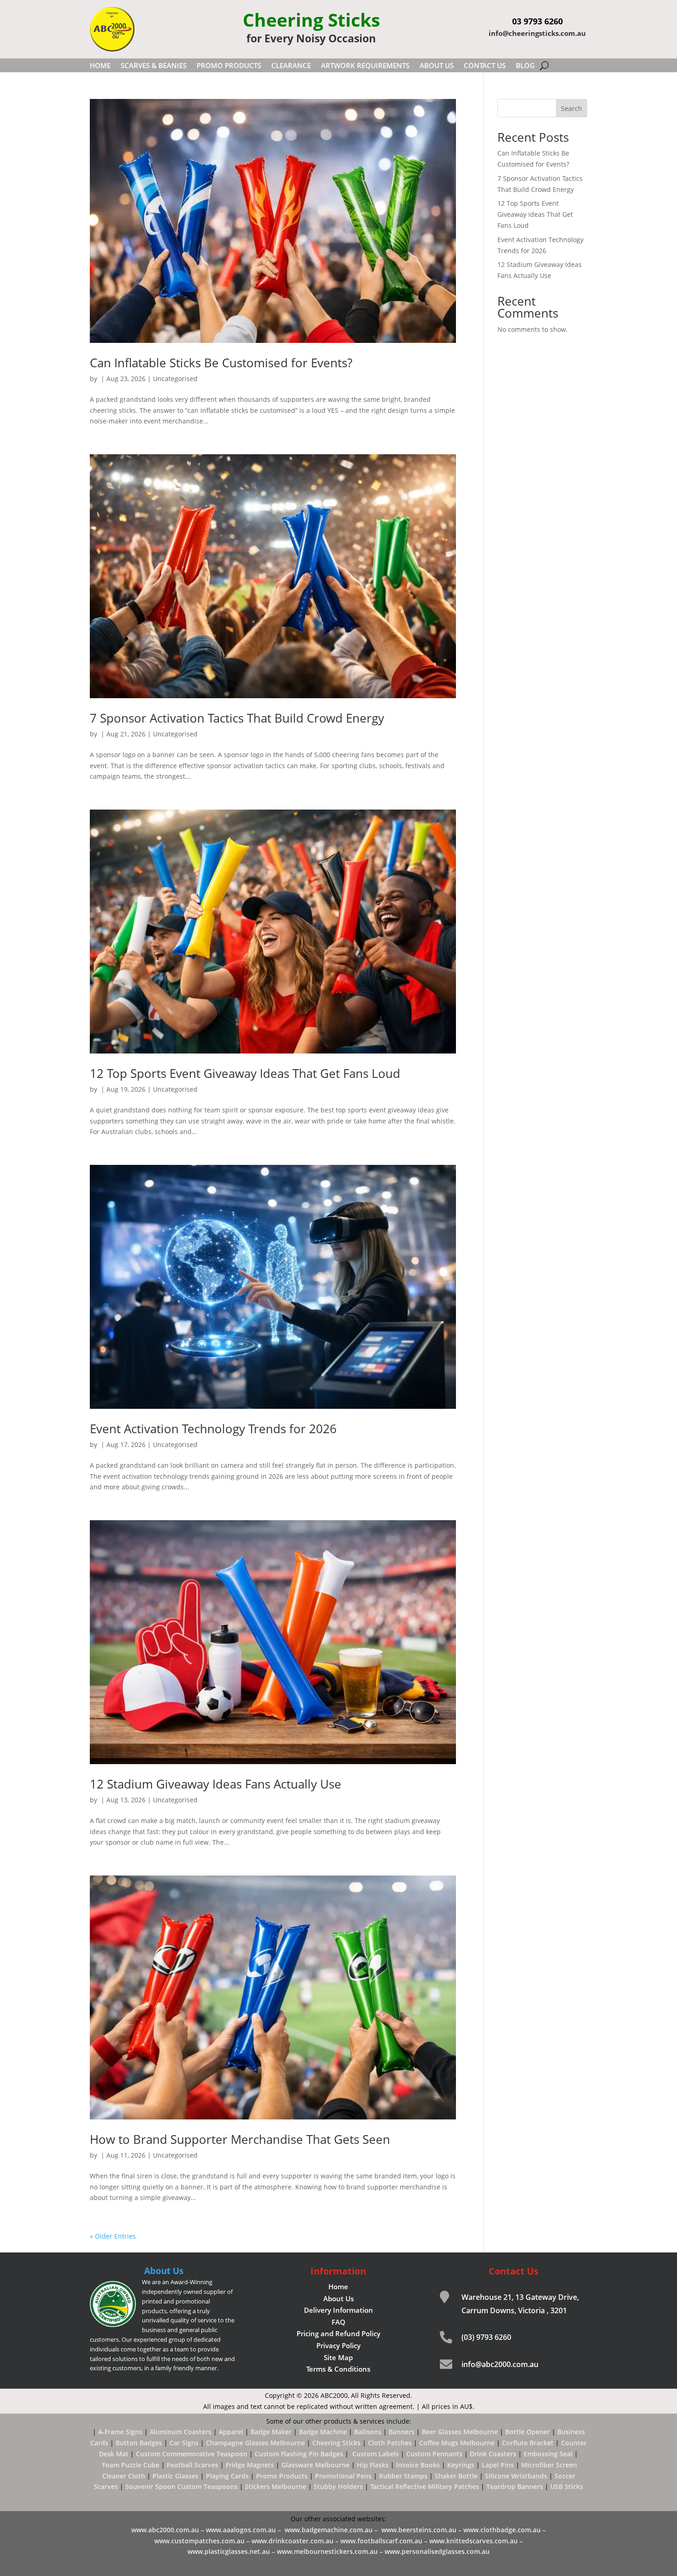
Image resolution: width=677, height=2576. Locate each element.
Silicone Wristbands (516, 2476)
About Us (437, 66)
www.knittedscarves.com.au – (476, 2541)
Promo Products (229, 66)
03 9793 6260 (537, 21)
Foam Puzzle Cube (131, 2465)
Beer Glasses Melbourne (460, 2432)
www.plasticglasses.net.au (229, 2551)
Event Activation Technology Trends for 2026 (213, 1429)
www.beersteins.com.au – (422, 2530)
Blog (525, 66)
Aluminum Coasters (181, 2432)
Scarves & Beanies (154, 66)
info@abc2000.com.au (500, 2364)
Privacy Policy (338, 2345)
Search (572, 108)
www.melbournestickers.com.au (327, 2551)
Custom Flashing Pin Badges (299, 2454)
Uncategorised (175, 379)
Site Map (338, 2357)
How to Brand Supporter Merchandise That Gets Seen (240, 2139)
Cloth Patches (390, 2443)
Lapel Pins (498, 2465)
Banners (402, 2432)
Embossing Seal (548, 2454)
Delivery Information (338, 2310)
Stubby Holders (338, 2486)
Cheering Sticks (336, 2443)
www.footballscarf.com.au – (385, 2541)
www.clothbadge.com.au (503, 2530)
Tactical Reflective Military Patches (425, 2486)
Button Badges (139, 2443)
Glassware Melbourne (315, 2465)
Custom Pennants (434, 2454)
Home (100, 66)
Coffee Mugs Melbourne (457, 2443)
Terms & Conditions (338, 2369)
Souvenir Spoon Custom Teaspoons (181, 2486)
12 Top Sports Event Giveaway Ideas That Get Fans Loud (245, 1073)
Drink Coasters (493, 2454)
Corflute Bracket (528, 2443)
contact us (485, 66)
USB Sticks (567, 2486)
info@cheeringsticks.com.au (537, 33)
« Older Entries (113, 2236)
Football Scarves (193, 2465)
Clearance (291, 66)
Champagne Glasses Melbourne (255, 2443)
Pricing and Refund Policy (338, 2333)
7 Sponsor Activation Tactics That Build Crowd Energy (237, 718)
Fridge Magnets (250, 2465)
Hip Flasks (373, 2465)
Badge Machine (323, 2432)
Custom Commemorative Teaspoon (192, 2454)
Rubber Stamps (403, 2476)
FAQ (338, 2322)
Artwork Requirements (365, 66)
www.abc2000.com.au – (169, 2530)
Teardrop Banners (515, 2486)
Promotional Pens (343, 2476)
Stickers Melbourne (276, 2486)
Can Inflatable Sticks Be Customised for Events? (221, 363)
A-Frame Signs (120, 2432)
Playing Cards (227, 2476)
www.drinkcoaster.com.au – (296, 2541)
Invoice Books (418, 2465)
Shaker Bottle (456, 2476)
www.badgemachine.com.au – (333, 2530)
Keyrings (461, 2465)
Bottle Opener (528, 2432)
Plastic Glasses (175, 2476)
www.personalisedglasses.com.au (435, 2551)
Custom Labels (376, 2454)
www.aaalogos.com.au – (244, 2530)
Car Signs (184, 2443)
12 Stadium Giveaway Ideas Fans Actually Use (216, 1784)
